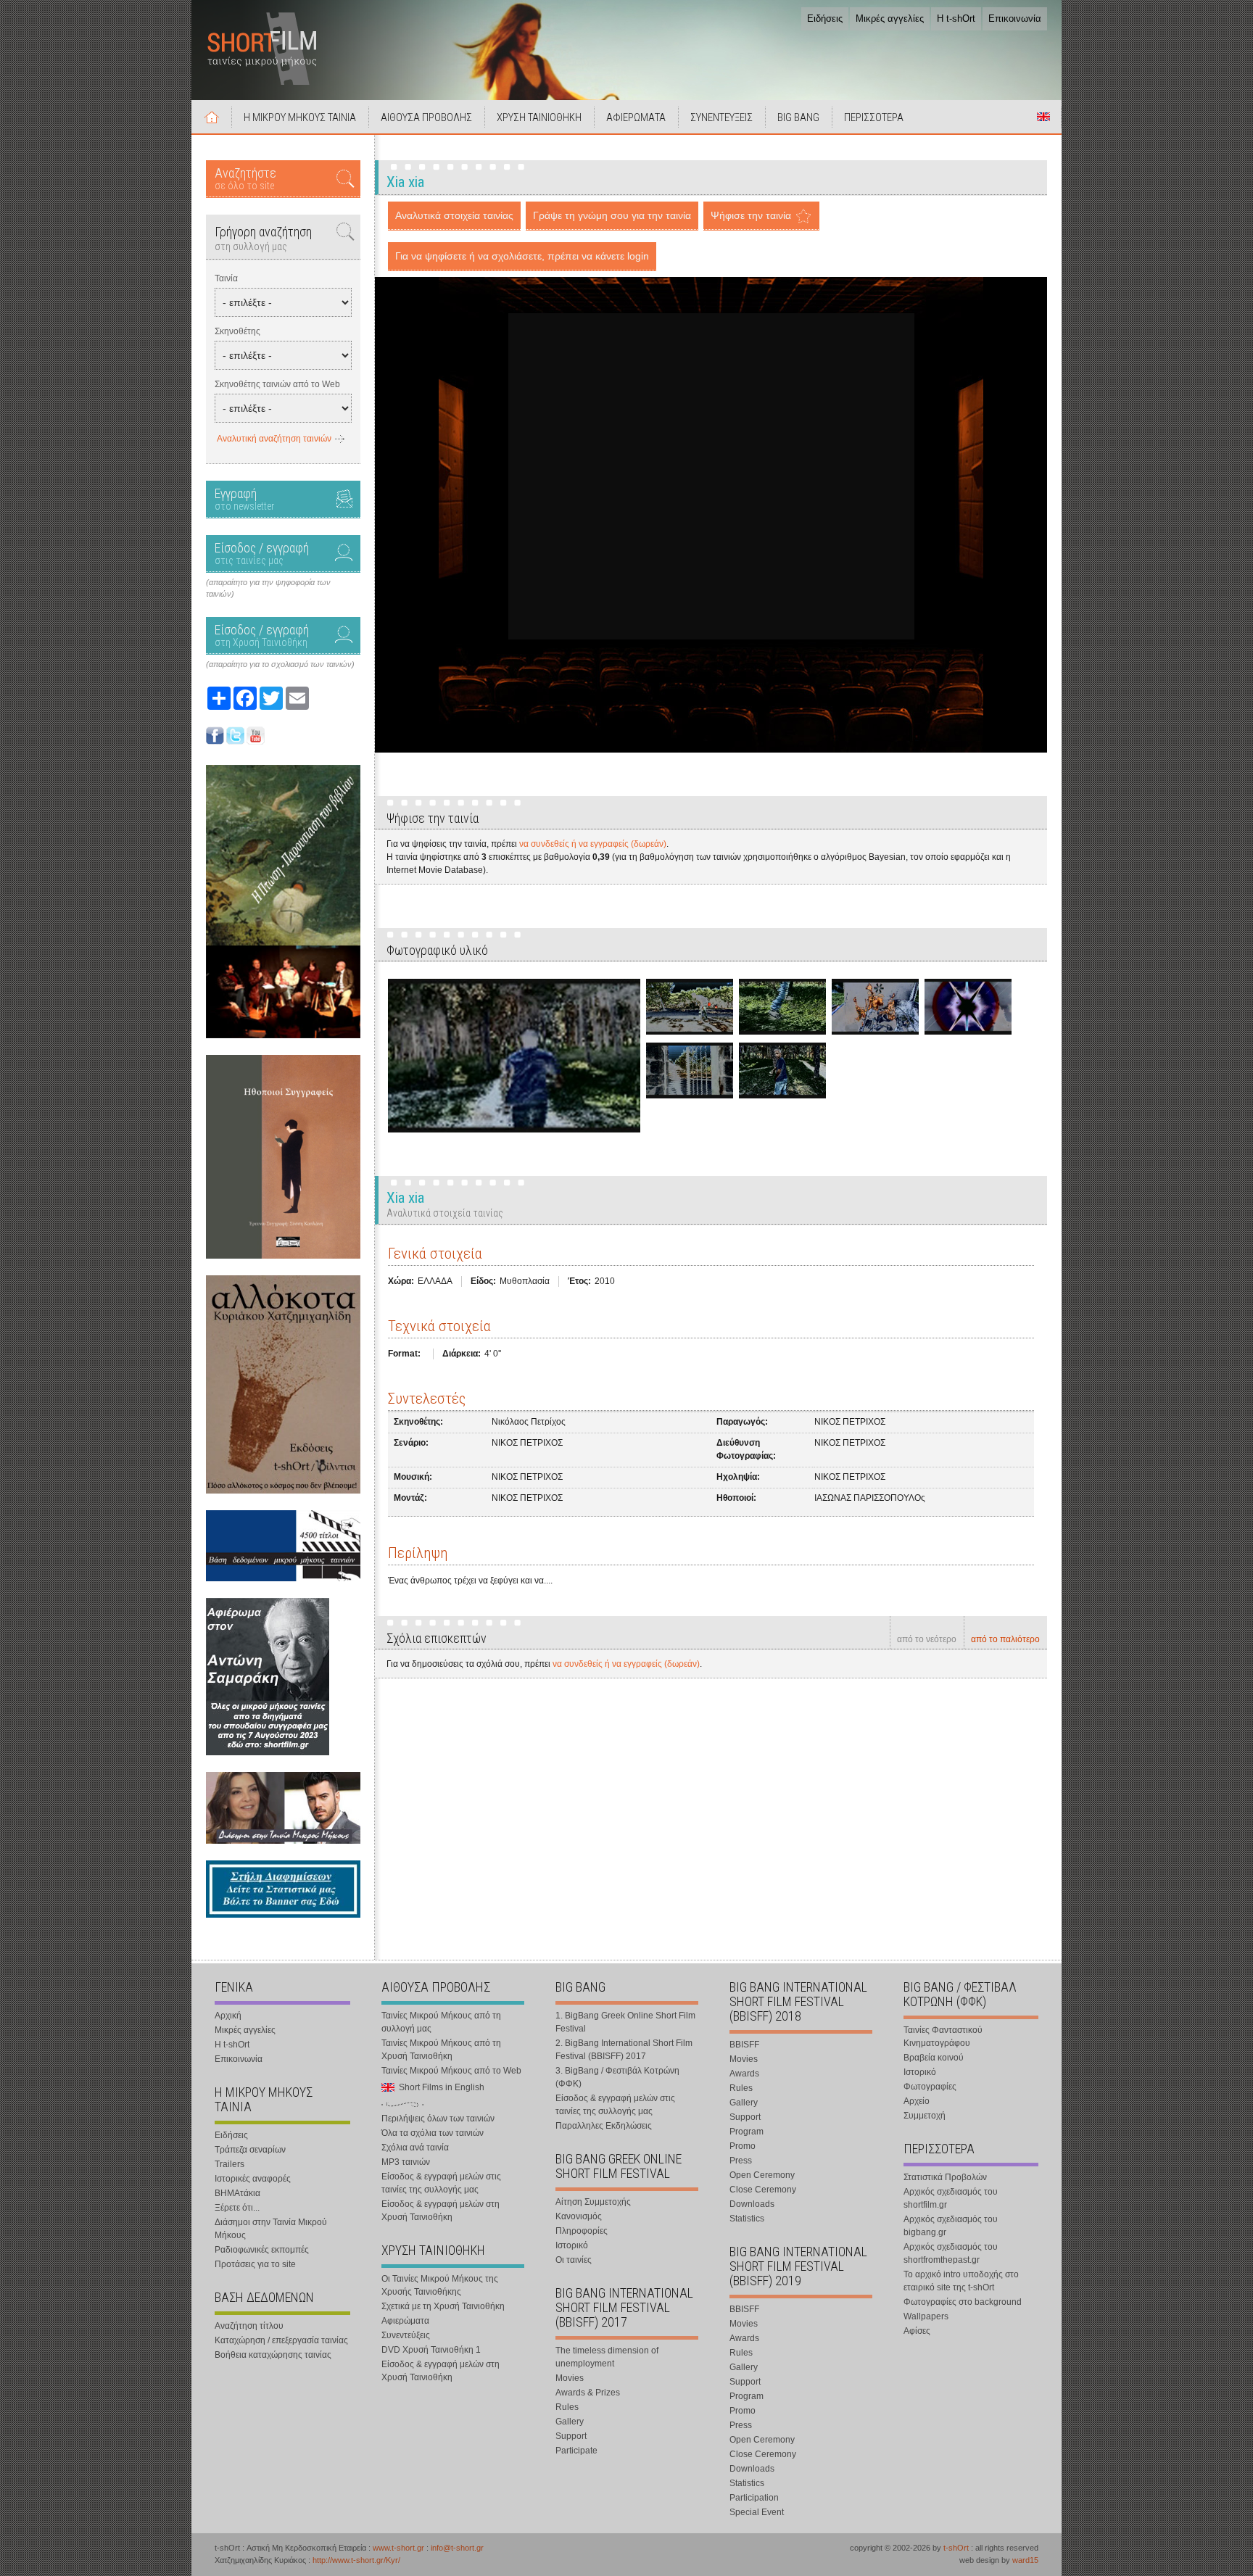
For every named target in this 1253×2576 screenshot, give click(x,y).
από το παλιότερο (1005, 1639)
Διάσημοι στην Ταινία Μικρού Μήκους (271, 2229)
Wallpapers (926, 2316)
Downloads (752, 2204)
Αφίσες (917, 2331)
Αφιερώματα (405, 2321)
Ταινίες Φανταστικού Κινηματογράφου (943, 2037)
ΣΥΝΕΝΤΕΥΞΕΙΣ (721, 117)
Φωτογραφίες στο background (963, 2302)
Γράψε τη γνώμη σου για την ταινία (612, 215)
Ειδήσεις (825, 18)
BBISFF (744, 2045)
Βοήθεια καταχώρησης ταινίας (273, 2355)
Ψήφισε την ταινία (751, 215)
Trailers (229, 2164)
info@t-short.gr (457, 2548)
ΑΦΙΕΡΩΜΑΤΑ (636, 117)
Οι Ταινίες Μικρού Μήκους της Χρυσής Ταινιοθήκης (440, 2285)
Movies (570, 2378)
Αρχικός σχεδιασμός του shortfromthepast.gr (951, 2253)
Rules (567, 2407)
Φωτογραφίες (930, 2087)
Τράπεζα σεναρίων (250, 2150)
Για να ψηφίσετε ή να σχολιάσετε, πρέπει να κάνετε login (522, 256)
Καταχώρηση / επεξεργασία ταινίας (281, 2340)
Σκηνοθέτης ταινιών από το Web (277, 384)
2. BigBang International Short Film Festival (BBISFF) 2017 (624, 2050)
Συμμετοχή (925, 2116)
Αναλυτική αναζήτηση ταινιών (274, 439)
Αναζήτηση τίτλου (249, 2326)
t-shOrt (956, 2548)
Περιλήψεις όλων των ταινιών (438, 2119)
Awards (744, 2074)
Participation (754, 2498)
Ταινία (226, 278)
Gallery (570, 2422)
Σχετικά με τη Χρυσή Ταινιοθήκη (443, 2306)
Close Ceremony (763, 2190)
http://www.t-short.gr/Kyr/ (356, 2560)
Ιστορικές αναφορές (253, 2179)
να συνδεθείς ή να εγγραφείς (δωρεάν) (593, 844)
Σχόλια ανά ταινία (415, 2148)
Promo (743, 2146)
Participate (576, 2451)
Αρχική (212, 117)
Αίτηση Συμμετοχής (593, 2202)
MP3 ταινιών (406, 2162)
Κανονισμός (579, 2216)
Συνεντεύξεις (406, 2335)
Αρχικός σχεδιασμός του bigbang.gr (951, 2226)
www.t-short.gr (398, 2548)
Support (571, 2436)
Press (741, 2161)
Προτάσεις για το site (255, 2264)
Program (747, 2132)
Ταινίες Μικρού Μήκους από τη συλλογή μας (441, 2022)
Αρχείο (917, 2101)
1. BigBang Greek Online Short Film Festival (625, 2022)
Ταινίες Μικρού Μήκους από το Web (451, 2071)
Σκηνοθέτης (237, 331)
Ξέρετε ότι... (237, 2208)
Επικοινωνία (1015, 18)
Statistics (747, 2219)
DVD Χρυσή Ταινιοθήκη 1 (431, 2350)
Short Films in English (1043, 117)
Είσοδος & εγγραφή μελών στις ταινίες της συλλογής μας (441, 2183)
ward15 (1025, 2560)
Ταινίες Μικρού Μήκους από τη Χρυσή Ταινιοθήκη (441, 2050)
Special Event (757, 2512)
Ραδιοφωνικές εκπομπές (262, 2250)
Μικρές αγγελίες (890, 18)
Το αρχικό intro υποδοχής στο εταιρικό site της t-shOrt (961, 2281)
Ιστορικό (572, 2245)
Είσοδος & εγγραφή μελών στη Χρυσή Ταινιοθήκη (441, 2211)
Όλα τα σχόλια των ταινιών (433, 2133)
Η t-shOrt (956, 18)
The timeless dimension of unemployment (607, 2357)
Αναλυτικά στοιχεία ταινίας (454, 215)
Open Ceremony (762, 2175)
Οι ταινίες (574, 2260)
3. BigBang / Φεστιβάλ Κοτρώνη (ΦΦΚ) (617, 2077)
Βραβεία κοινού (934, 2058)
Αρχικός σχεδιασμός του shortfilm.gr (951, 2198)
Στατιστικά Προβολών (945, 2177)
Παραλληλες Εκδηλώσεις (604, 2126)
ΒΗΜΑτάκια (237, 2193)
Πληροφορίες (582, 2231)
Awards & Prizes (588, 2393)
